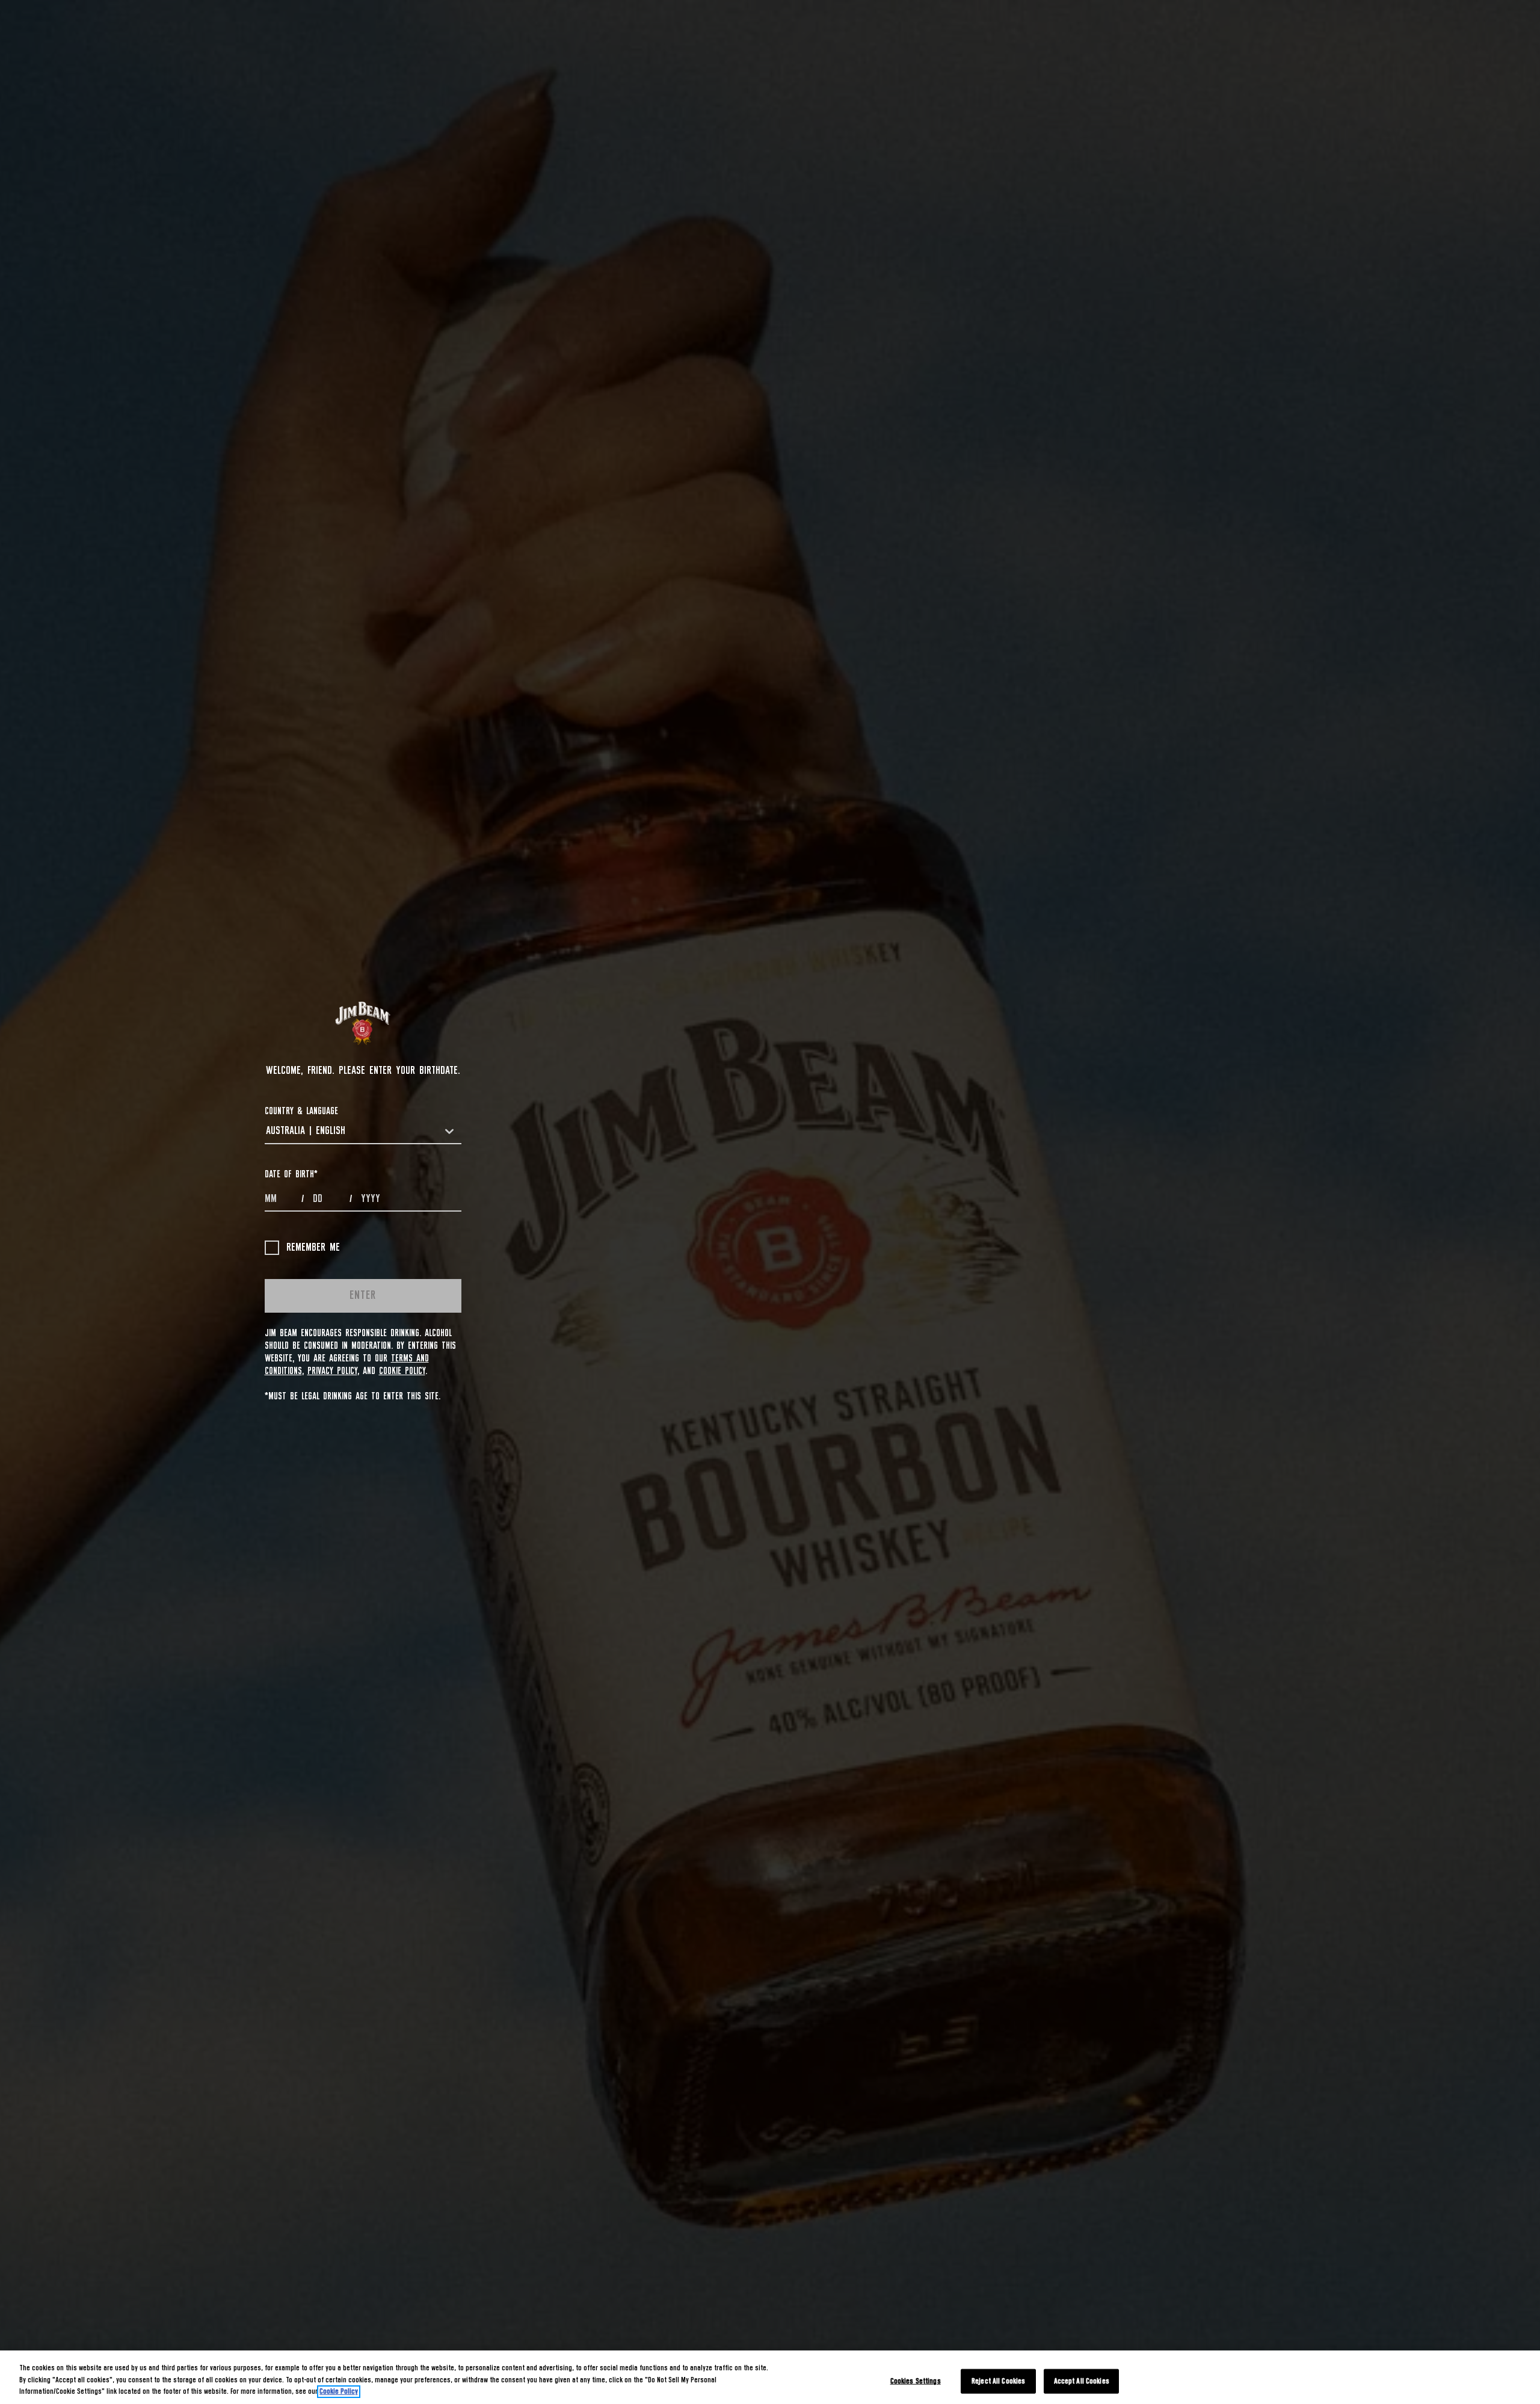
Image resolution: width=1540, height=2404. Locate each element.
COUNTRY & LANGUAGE (301, 1111)
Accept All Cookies (1082, 2381)
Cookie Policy (402, 1371)
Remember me (313, 1248)
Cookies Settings (916, 2381)
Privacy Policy (332, 1371)
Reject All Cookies (998, 2381)
